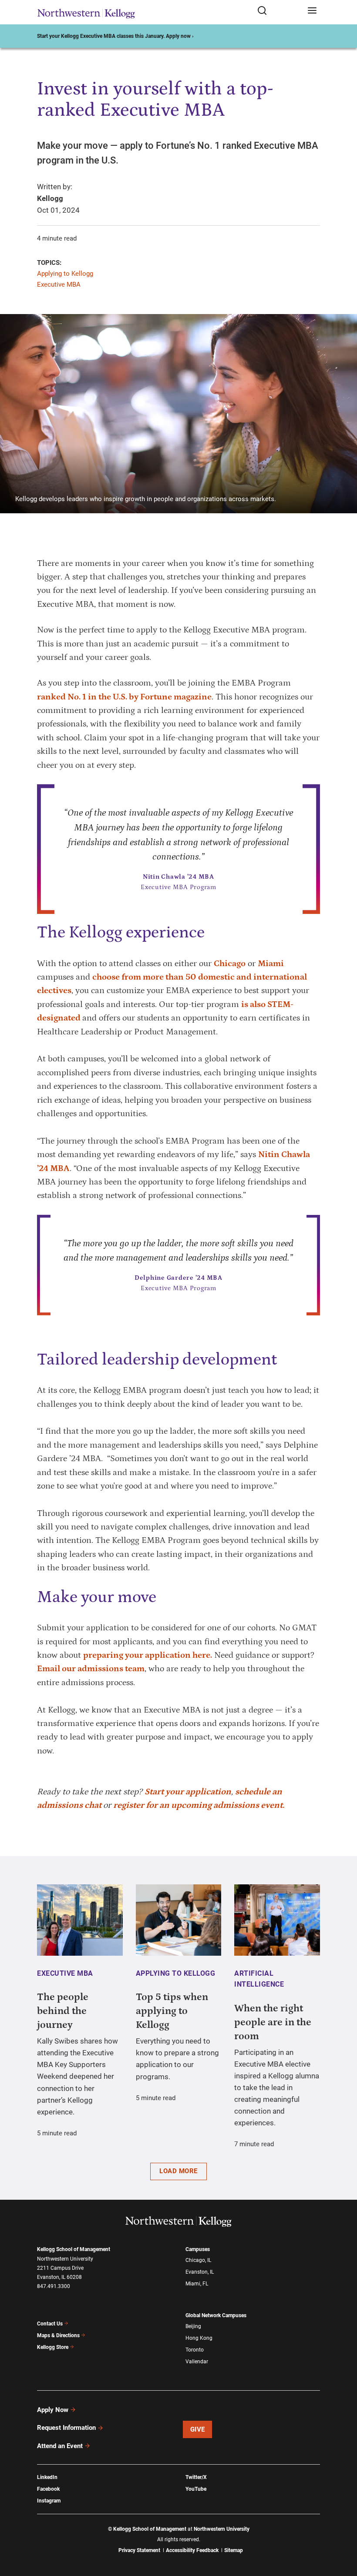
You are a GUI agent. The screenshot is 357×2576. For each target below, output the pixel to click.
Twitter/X (196, 2477)
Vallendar (197, 2362)
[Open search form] (279, 11)
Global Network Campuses (216, 2315)
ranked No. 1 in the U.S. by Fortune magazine (124, 697)
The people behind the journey (63, 2011)
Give (198, 2429)
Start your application (188, 1792)
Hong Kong (199, 2338)
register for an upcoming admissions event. (199, 1805)
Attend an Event (60, 2446)
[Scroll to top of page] (342, 2531)
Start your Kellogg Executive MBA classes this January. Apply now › (115, 36)
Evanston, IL (200, 2272)
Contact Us (50, 2324)
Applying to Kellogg (65, 274)
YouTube (196, 2489)
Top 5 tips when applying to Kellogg (172, 2011)
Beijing (193, 2326)
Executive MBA (59, 284)
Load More (178, 2171)
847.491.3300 (54, 2286)
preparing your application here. (148, 1655)
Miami (271, 963)
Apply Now (53, 2410)
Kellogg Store (53, 2347)
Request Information (66, 2428)
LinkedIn (47, 2477)
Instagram (49, 2501)
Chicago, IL (198, 2260)
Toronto (195, 2350)
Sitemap (234, 2550)
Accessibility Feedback (192, 2550)
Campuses (198, 2249)
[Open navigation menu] (312, 11)
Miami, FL (197, 2284)
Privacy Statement (139, 2550)
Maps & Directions (58, 2335)
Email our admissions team (91, 1669)
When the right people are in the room (273, 2022)
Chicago (230, 963)
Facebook (48, 2489)
